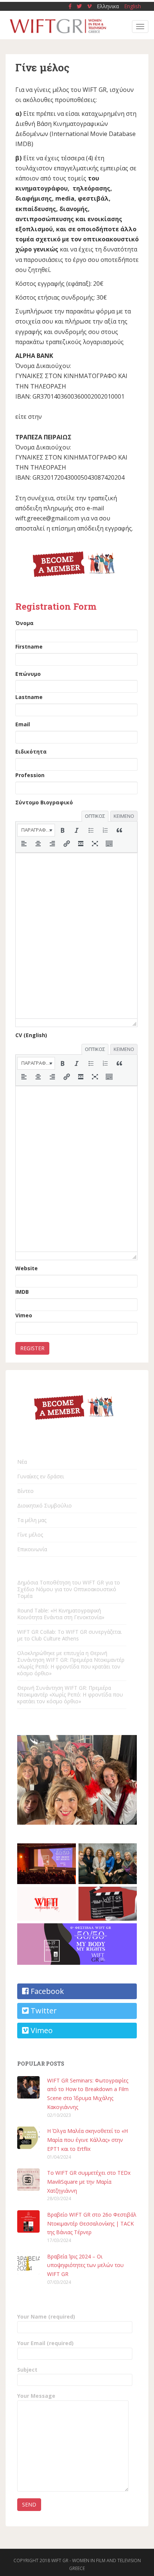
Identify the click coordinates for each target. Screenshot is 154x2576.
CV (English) (31, 1035)
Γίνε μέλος (30, 1535)
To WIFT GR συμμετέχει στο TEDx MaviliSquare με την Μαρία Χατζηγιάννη (89, 2182)
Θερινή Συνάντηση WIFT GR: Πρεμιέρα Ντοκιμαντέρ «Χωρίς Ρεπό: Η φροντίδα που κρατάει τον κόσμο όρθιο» (70, 1694)
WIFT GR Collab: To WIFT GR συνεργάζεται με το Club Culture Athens (69, 1635)
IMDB (22, 1292)
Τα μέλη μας (32, 1520)
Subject (27, 2370)
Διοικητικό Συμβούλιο (44, 1505)
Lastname (29, 697)
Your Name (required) (46, 2317)
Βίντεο (25, 1491)
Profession (30, 775)
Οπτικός (95, 816)
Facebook (46, 1991)
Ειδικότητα (31, 752)
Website (27, 1268)
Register (32, 1348)
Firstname (29, 647)
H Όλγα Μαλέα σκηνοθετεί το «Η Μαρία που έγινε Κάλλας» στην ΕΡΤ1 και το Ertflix (87, 2140)
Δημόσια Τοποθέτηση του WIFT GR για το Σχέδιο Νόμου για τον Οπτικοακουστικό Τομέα (69, 1589)
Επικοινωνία (32, 1549)
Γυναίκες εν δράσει (41, 1476)
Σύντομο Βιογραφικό (44, 802)
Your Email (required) (45, 2343)
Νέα (22, 1462)
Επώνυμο (28, 674)
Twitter (43, 2011)
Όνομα (24, 623)
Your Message (36, 2396)
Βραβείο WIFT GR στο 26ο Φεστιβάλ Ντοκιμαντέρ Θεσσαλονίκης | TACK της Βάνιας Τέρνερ (92, 2224)
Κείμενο (124, 816)
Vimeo (24, 1315)
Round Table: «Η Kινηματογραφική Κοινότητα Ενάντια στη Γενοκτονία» (61, 1614)
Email (23, 724)
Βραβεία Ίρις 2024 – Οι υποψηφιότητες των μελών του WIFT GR (85, 2265)
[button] (36, 830)
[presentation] (36, 830)
